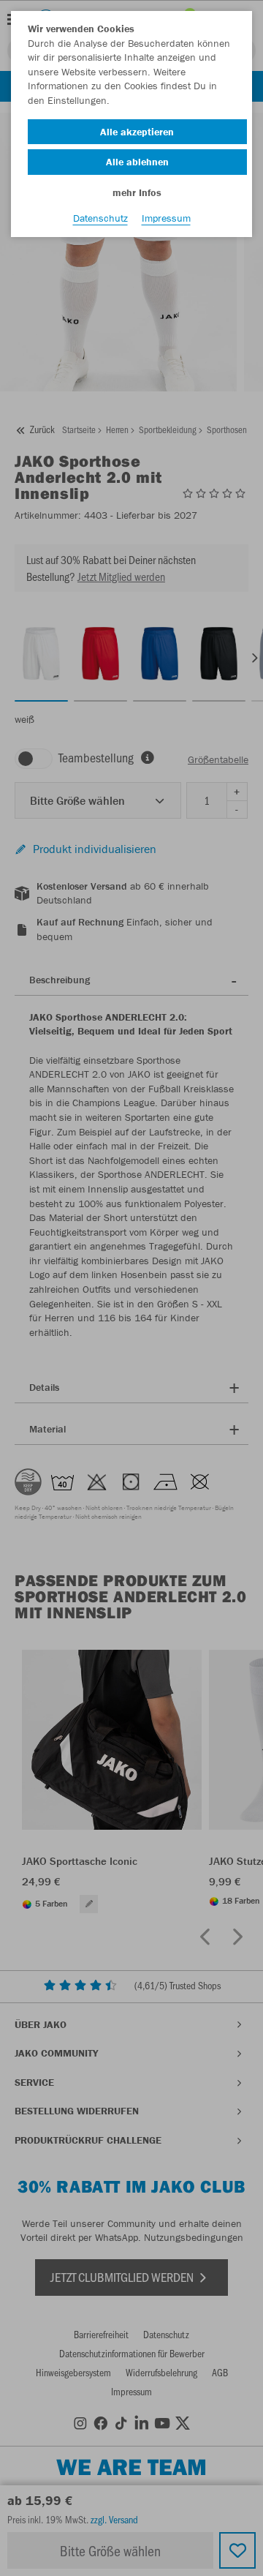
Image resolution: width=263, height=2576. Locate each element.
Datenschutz (100, 218)
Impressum (166, 218)
